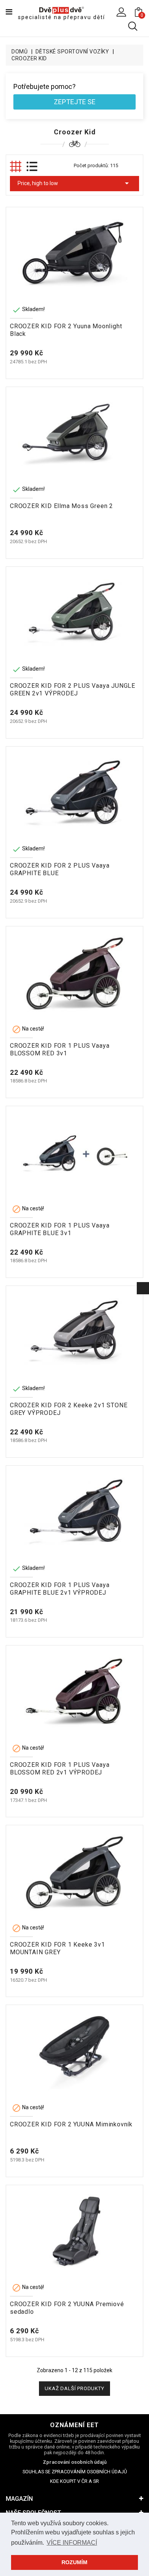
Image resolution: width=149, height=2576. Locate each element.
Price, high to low (74, 183)
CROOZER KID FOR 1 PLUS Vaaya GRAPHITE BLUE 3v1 (60, 1229)
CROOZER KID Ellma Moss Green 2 (62, 506)
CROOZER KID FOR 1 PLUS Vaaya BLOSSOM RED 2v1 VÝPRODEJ (60, 1769)
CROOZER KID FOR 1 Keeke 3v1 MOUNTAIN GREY (57, 1948)
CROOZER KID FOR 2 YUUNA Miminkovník (71, 2124)
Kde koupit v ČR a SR (74, 2481)
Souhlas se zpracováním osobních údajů (75, 2472)
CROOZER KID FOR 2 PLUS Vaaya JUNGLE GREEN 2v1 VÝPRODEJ (73, 690)
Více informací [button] (72, 2543)
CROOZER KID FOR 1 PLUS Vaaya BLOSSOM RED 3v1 (60, 1049)
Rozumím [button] (74, 2562)
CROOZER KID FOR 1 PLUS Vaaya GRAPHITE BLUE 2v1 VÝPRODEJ (60, 1589)
